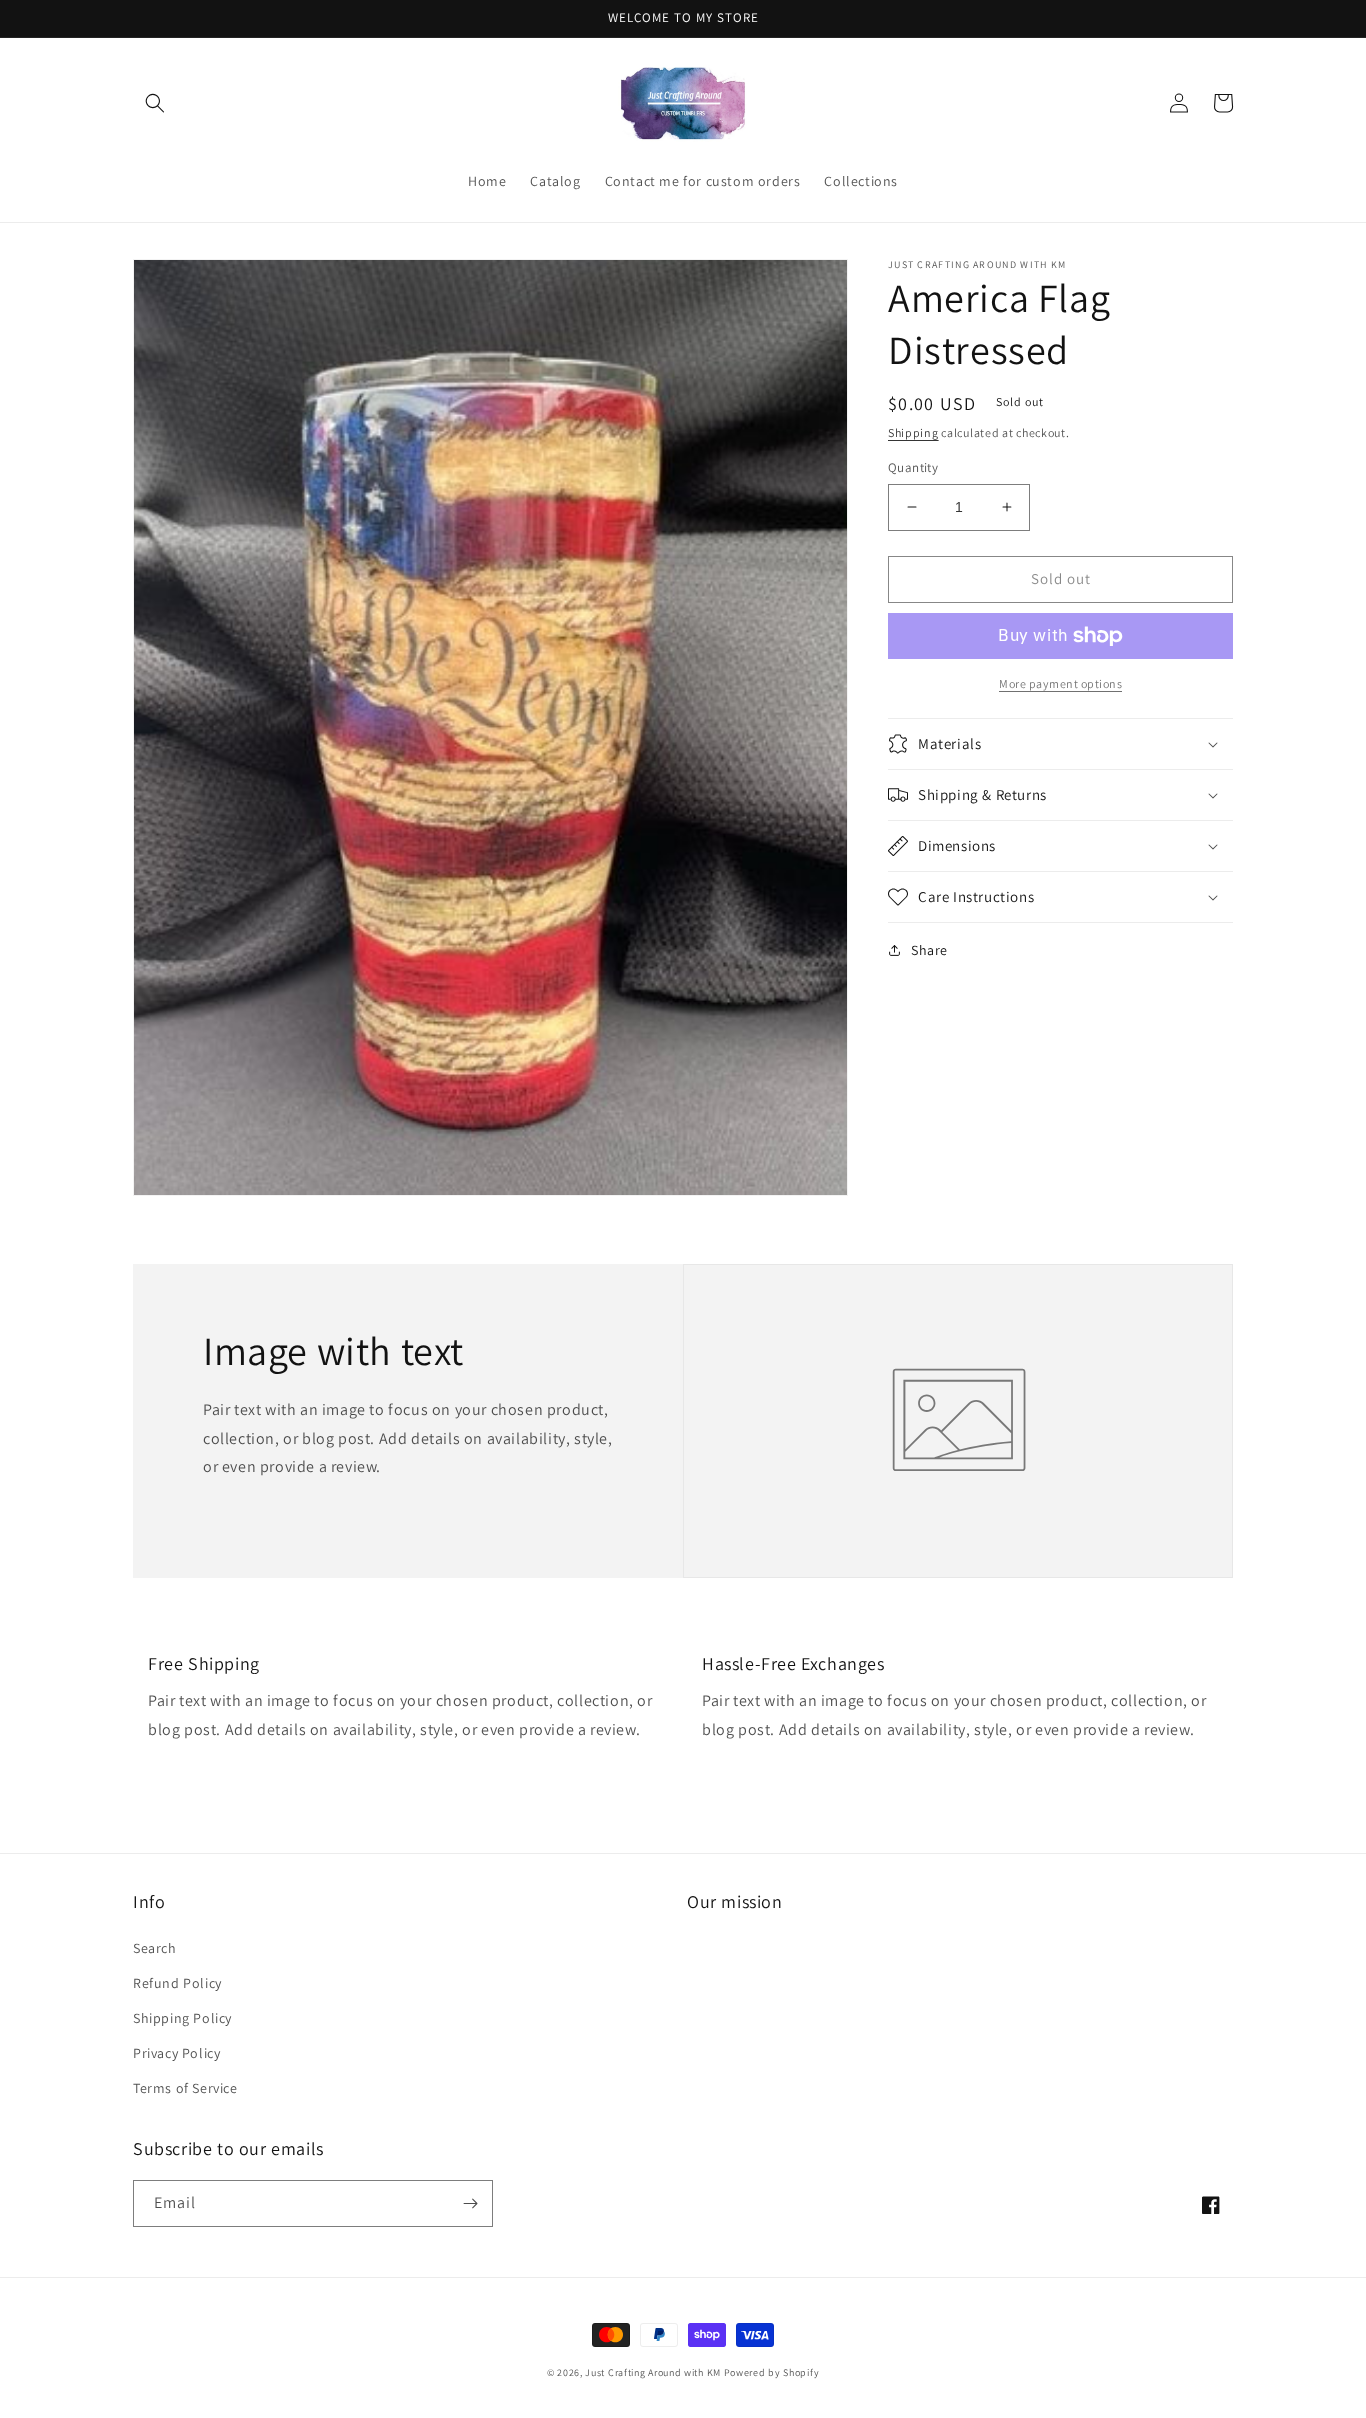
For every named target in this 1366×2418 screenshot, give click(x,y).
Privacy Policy (176, 2053)
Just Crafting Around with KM (653, 2372)
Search (155, 1948)
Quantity (913, 467)
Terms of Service (185, 2088)
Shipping (913, 432)
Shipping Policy (182, 2018)
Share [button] (929, 950)
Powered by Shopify (772, 2372)
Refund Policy (177, 1983)
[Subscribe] (470, 2203)
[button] (155, 103)
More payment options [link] (1060, 683)
